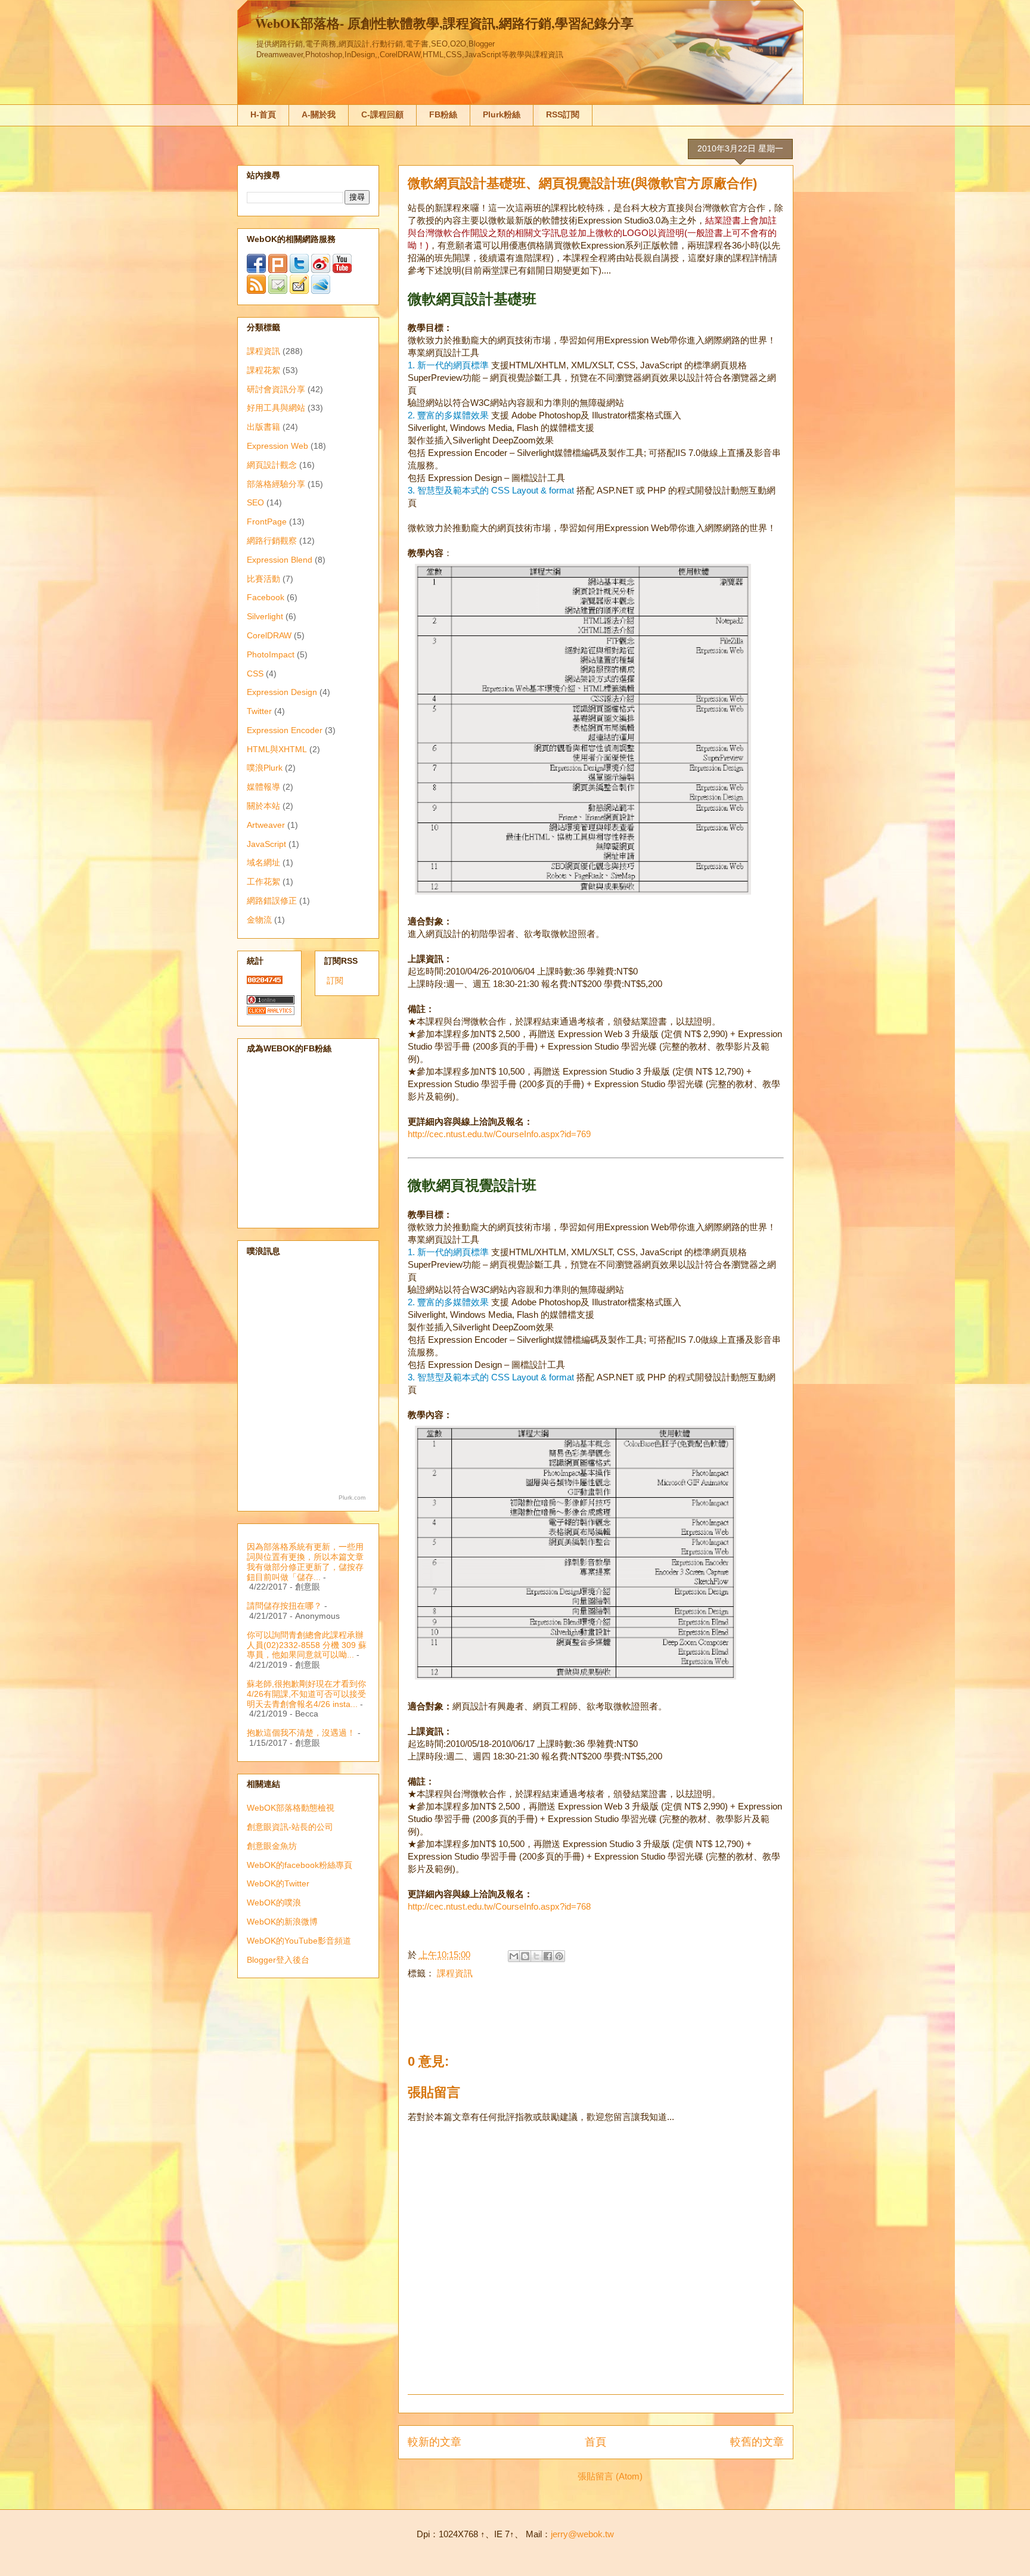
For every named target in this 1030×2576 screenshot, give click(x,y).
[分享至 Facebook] (548, 1956)
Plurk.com (352, 1498)
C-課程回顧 (382, 114)
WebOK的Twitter (278, 1883)
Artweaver (266, 825)
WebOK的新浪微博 (282, 1922)
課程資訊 (455, 1973)
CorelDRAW (269, 635)
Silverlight (265, 616)
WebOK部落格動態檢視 (291, 1808)
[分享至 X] (536, 1956)
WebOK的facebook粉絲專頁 (300, 1865)
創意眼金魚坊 (272, 1846)
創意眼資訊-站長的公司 (290, 1827)
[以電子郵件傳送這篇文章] (514, 1956)
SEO (255, 502)
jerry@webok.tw (582, 2534)
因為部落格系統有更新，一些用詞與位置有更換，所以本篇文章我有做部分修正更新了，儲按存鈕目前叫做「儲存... (305, 1562)
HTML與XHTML (277, 749)
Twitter (259, 711)
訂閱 (335, 980)
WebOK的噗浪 (274, 1902)
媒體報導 (263, 787)
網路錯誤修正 (272, 901)
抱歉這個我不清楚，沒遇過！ (301, 1733)
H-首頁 (263, 114)
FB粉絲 (443, 114)
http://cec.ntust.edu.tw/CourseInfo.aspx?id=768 (499, 1906)
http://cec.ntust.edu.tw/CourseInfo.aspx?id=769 (499, 1134)
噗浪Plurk (265, 768)
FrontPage (267, 522)
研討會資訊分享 (276, 389)
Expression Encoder (285, 730)
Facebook (266, 597)
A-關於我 (319, 114)
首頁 (595, 2442)
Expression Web (277, 446)
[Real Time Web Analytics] (271, 1012)
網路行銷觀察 (272, 541)
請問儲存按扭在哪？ (284, 1606)
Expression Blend (280, 560)
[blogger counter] (265, 981)
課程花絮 (263, 370)
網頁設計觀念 (272, 465)
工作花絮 (263, 882)
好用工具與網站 (276, 408)
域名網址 (263, 862)
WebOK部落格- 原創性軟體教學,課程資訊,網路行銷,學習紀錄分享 (444, 23)
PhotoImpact (271, 654)
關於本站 (263, 806)
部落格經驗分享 (276, 484)
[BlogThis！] (525, 1956)
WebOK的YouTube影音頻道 (299, 1941)
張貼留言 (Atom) (610, 2476)
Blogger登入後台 (278, 1960)
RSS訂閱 (563, 114)
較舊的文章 (757, 2442)
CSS (255, 674)
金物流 (259, 920)
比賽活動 (263, 579)
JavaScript (266, 844)
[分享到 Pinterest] (559, 1956)
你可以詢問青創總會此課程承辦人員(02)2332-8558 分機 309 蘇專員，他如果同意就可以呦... (307, 1645)
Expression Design (282, 692)
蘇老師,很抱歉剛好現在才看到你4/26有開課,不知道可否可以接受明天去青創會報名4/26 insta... (306, 1694)
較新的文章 (435, 2442)
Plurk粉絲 (502, 114)
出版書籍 (263, 427)
